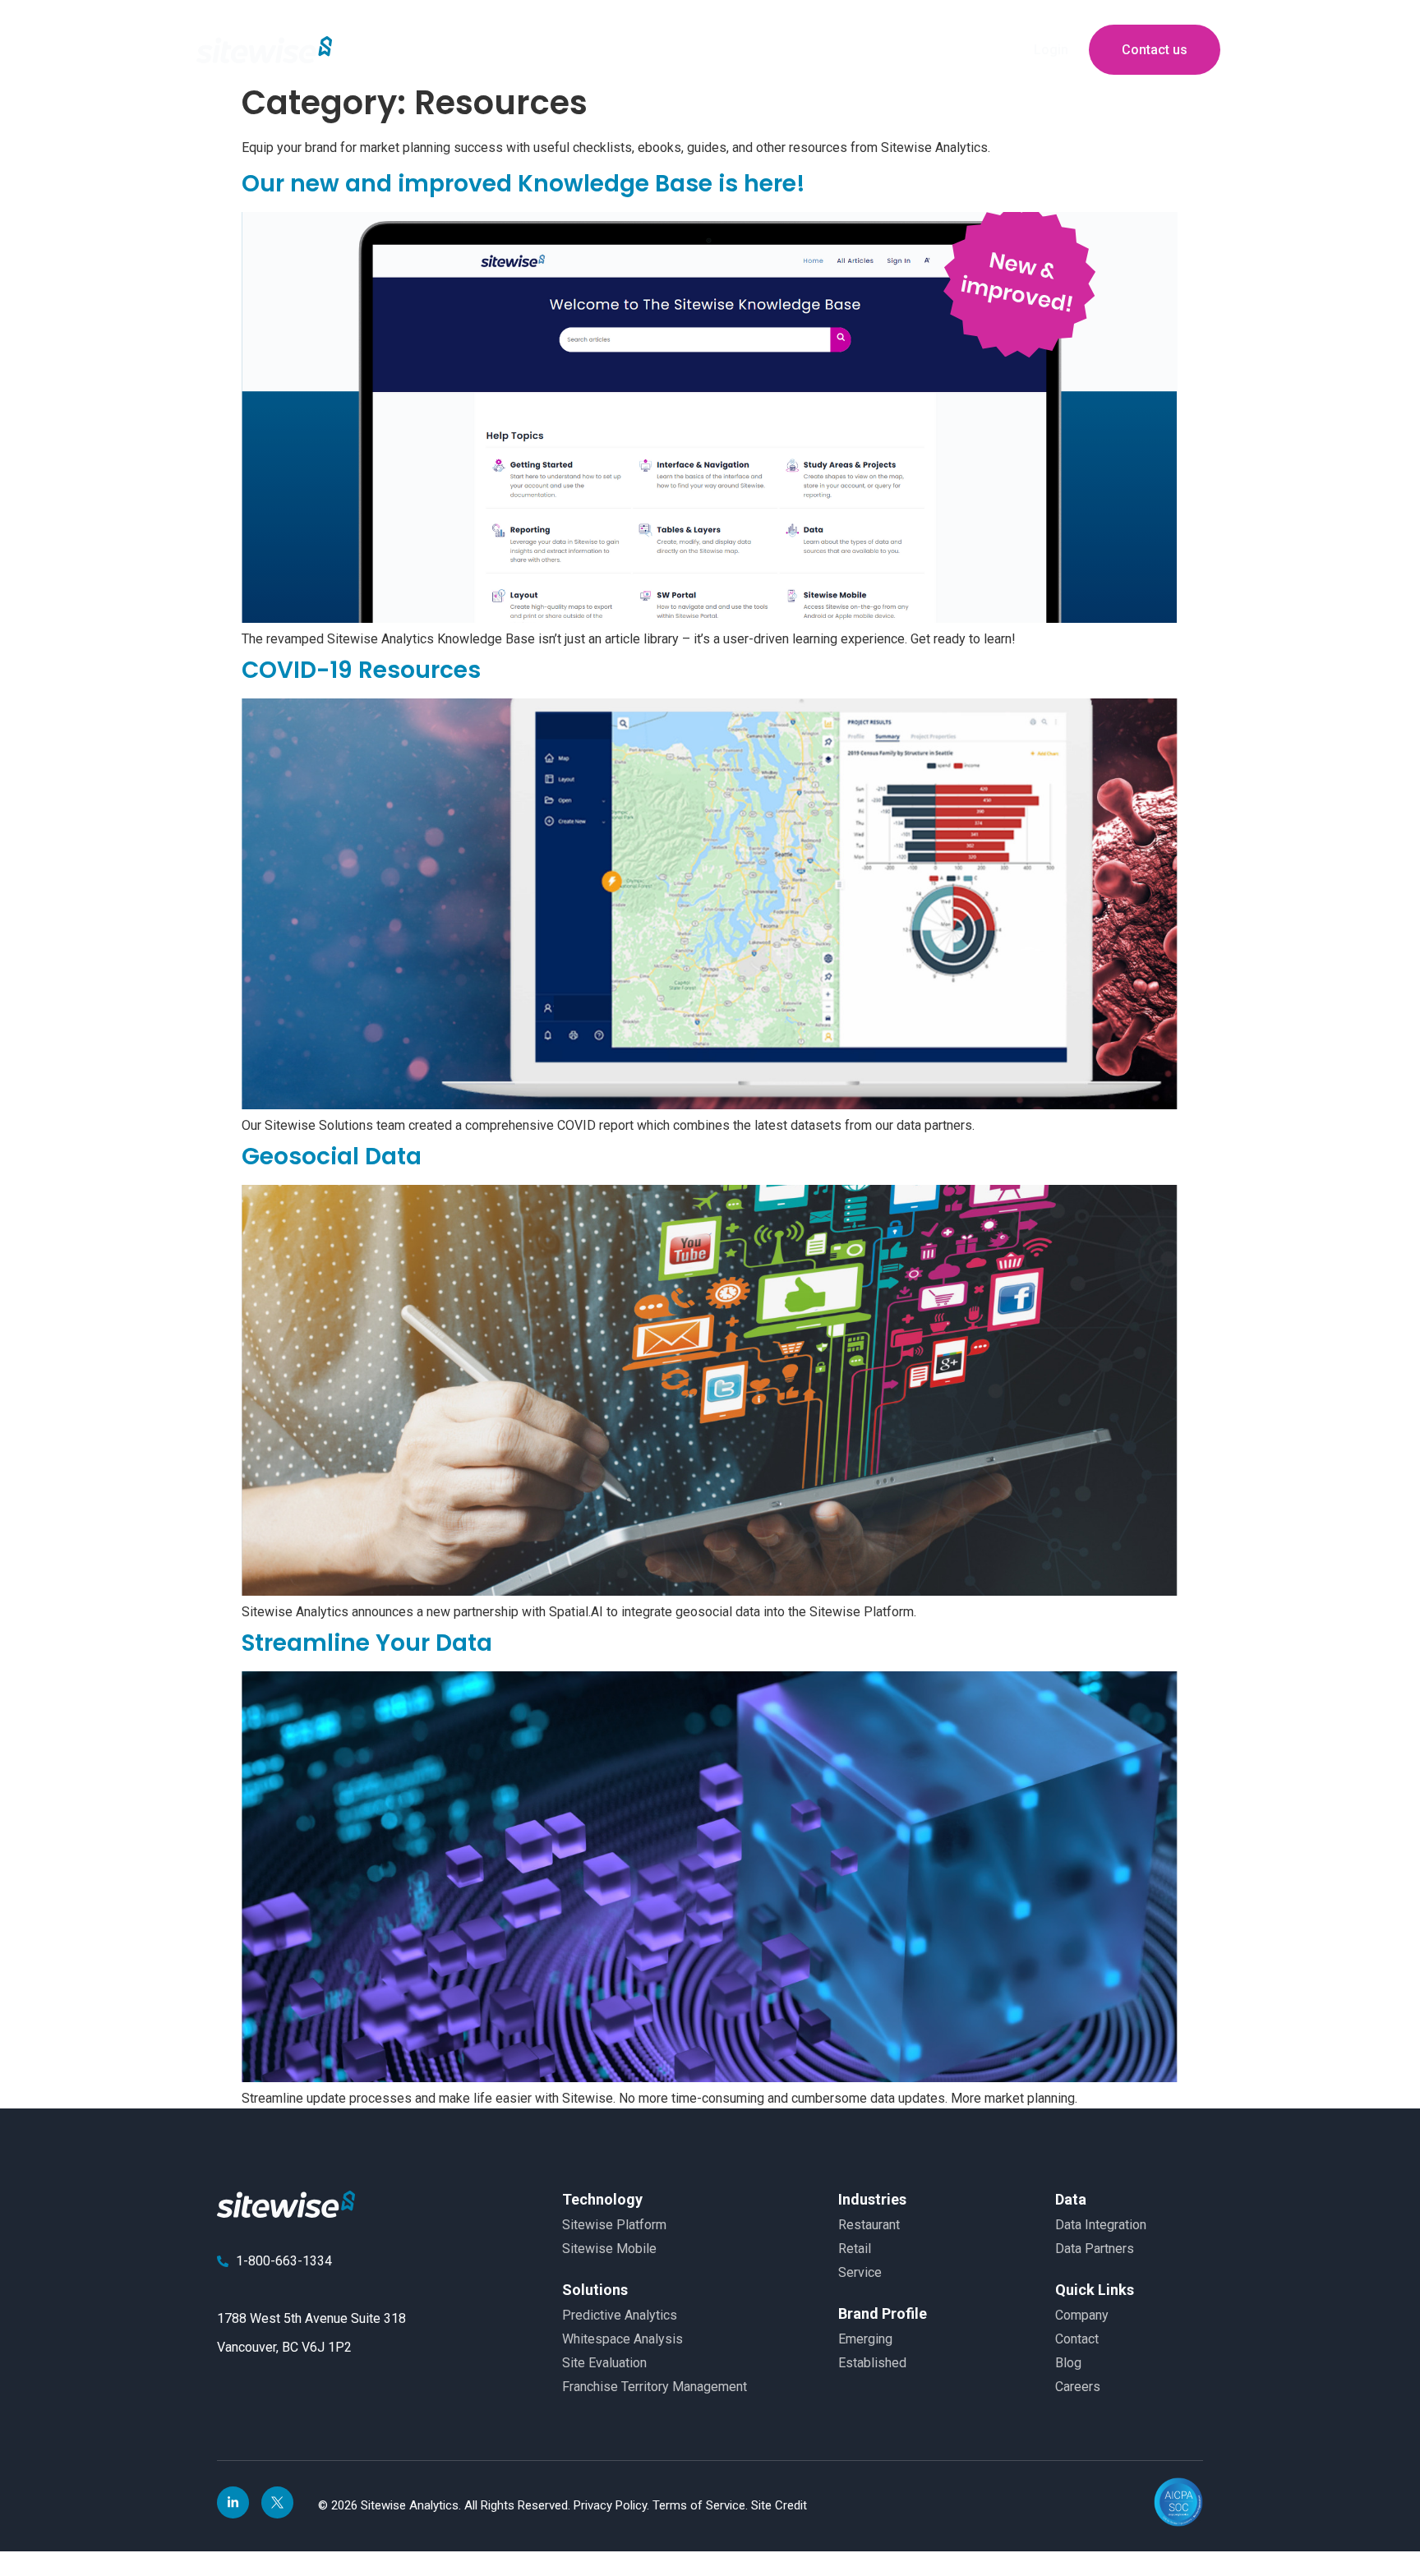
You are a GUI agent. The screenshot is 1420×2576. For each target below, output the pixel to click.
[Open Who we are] (473, 50)
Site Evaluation (604, 2363)
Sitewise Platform (614, 2225)
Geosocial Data (332, 1157)
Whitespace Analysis (622, 2339)
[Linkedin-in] (233, 2502)
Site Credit (779, 2505)
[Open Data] (786, 50)
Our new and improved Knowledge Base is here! (523, 184)
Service (860, 2272)
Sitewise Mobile (609, 2249)
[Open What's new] (890, 50)
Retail (855, 2249)
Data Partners (1095, 2249)
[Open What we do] (579, 50)
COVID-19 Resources (361, 670)
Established (872, 2363)
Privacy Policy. (613, 2505)
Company (1082, 2315)
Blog (1068, 2363)
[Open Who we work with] (722, 50)
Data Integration (1101, 2225)
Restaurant (869, 2225)
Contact (1077, 2339)
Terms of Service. (702, 2505)
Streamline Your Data (367, 1643)
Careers (1078, 2387)
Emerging (865, 2339)
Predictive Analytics (620, 2315)
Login (1051, 50)
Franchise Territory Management (655, 2387)
